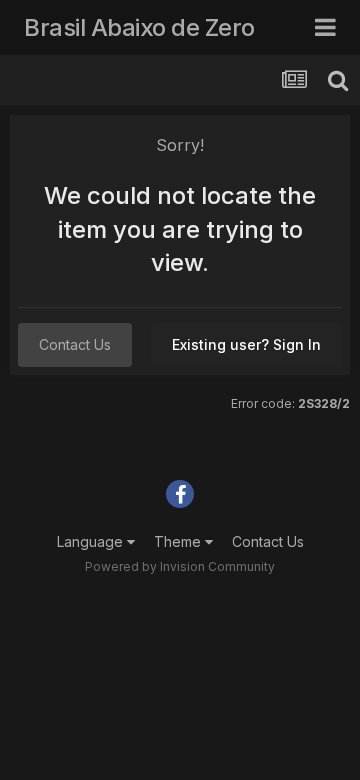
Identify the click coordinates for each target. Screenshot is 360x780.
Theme (179, 541)
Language (92, 541)
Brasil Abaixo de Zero (139, 27)
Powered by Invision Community (180, 566)
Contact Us (75, 344)
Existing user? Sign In (246, 344)
